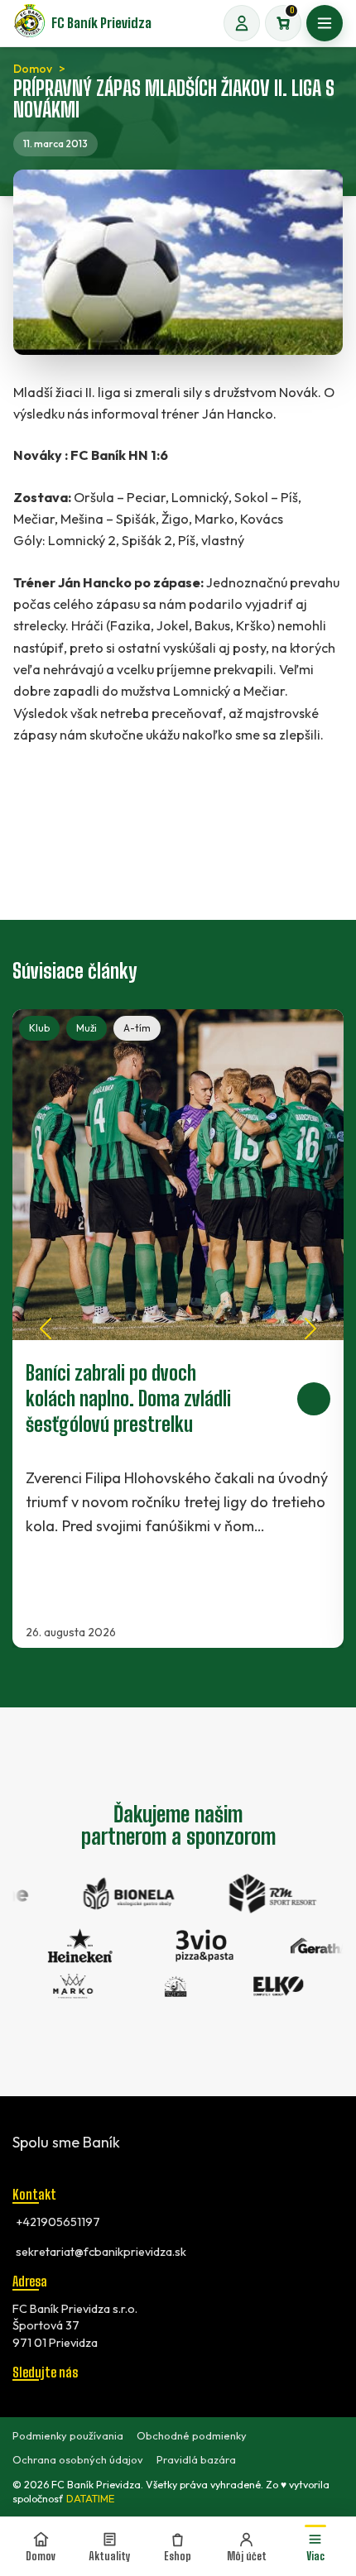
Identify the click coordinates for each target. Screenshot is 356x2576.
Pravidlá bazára (196, 2459)
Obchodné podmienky (192, 2435)
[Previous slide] (46, 1329)
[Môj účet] (242, 23)
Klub (39, 1028)
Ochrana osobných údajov (78, 2459)
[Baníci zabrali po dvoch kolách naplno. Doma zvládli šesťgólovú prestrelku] (178, 1329)
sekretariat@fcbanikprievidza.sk (101, 2252)
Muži (87, 1028)
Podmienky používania (68, 2435)
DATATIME (90, 2499)
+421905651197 (58, 2222)
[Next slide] (310, 1329)
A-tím (137, 1028)
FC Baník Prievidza (101, 23)
